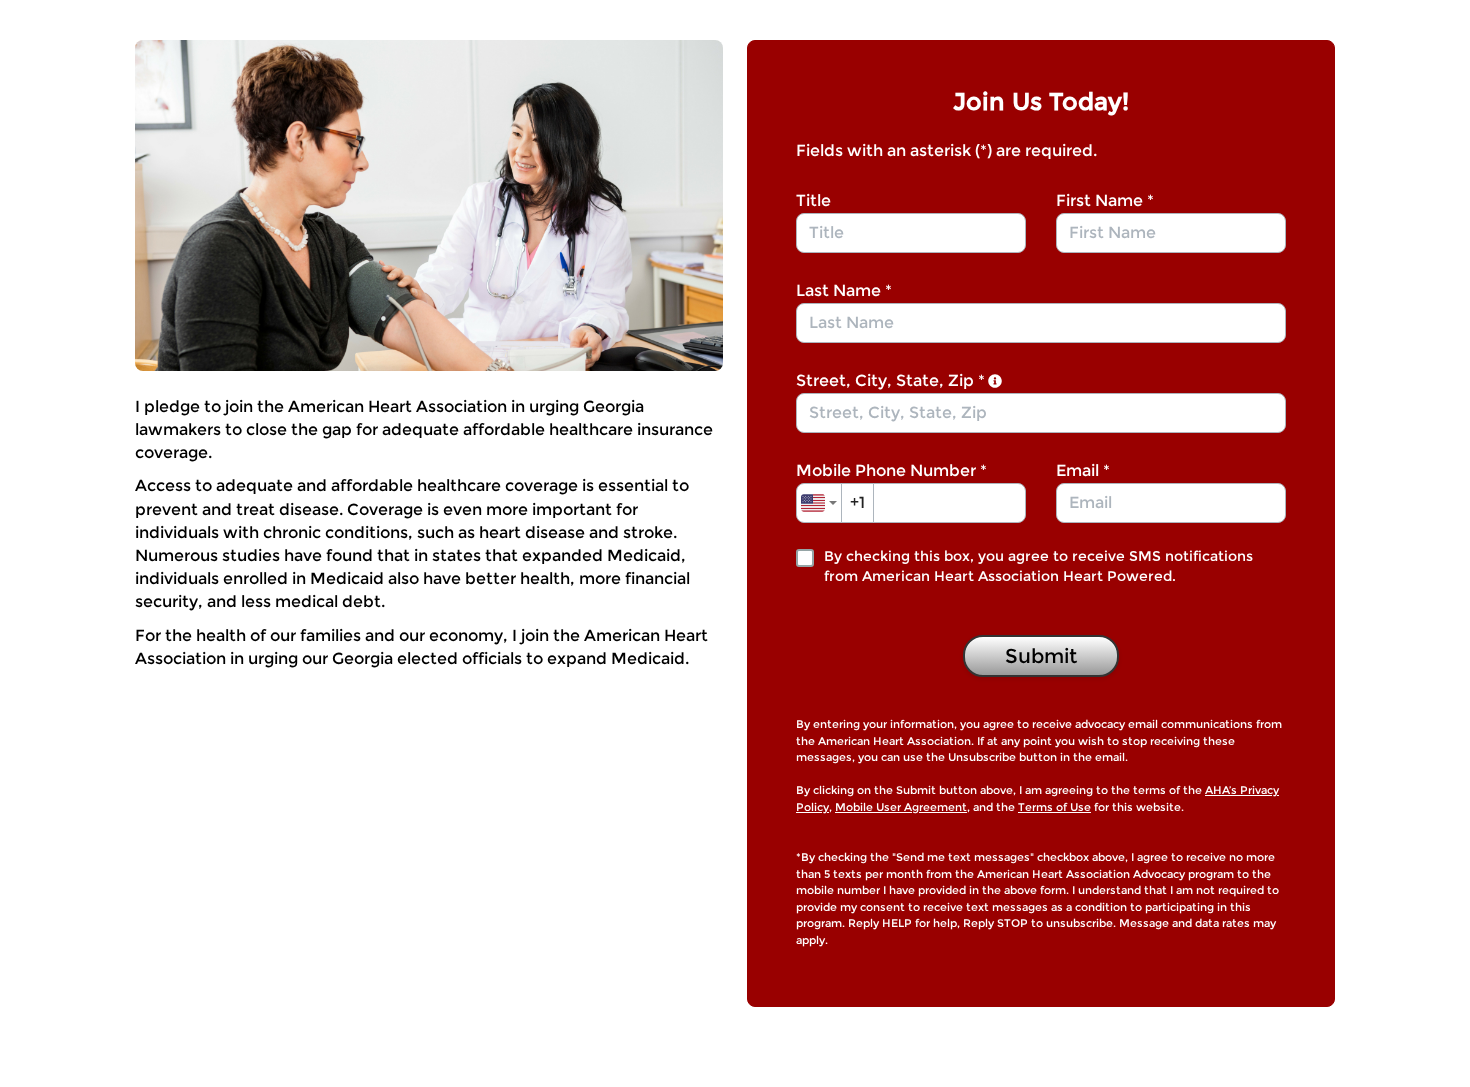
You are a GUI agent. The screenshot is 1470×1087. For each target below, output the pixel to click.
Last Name (844, 290)
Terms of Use (1054, 807)
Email (1083, 470)
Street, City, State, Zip (890, 380)
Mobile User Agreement (901, 807)
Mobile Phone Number (891, 470)
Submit (1041, 656)
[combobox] (1041, 413)
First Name (1105, 200)
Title (813, 200)
